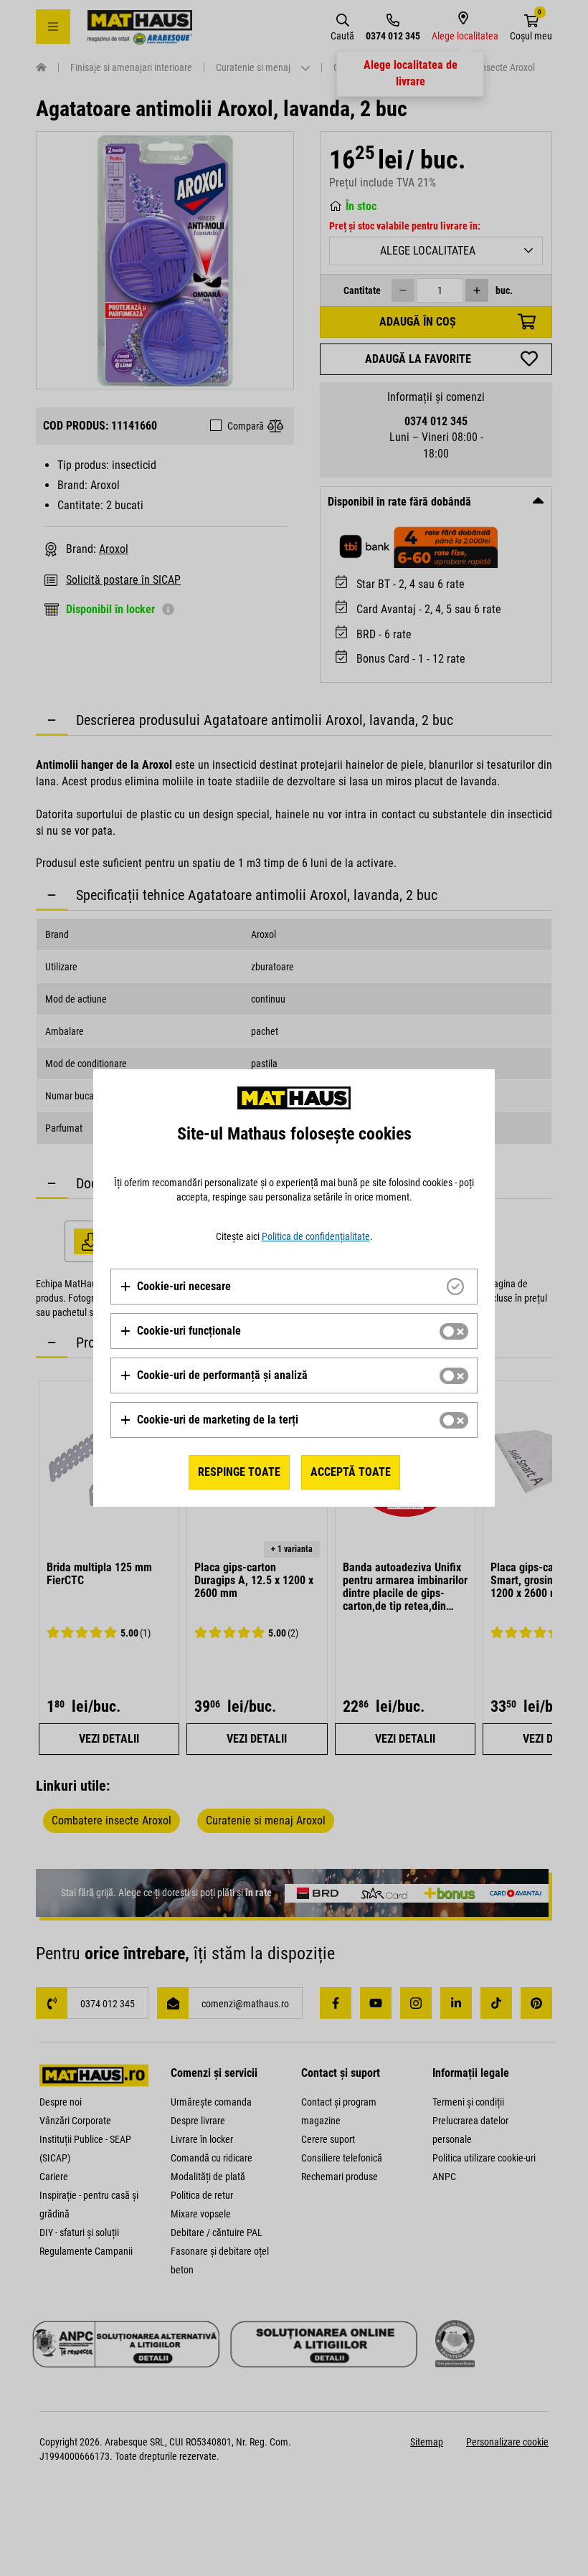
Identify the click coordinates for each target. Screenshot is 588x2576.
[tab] (294, 1287)
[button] (175, 1287)
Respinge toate (239, 1472)
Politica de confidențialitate (316, 1236)
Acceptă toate (351, 1472)
